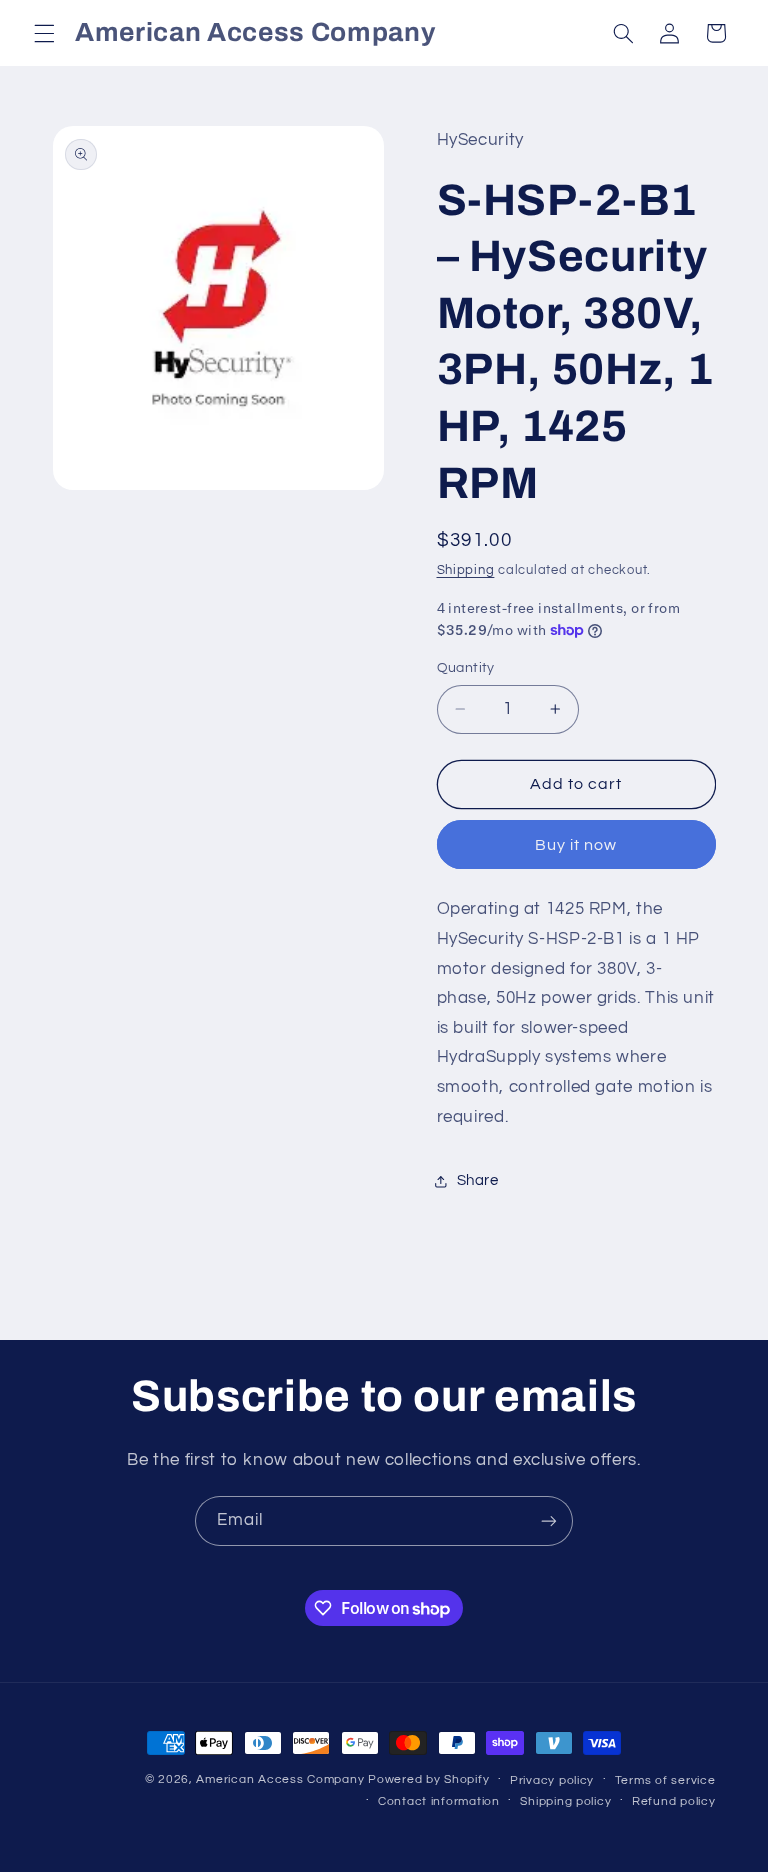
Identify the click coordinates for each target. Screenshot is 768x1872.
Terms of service (665, 1780)
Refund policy (674, 1801)
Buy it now (576, 845)
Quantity (466, 668)
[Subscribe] (549, 1520)
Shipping (466, 570)
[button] (44, 33)
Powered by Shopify (428, 1779)
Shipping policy (565, 1801)
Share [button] (478, 1180)
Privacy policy (552, 1780)
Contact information (439, 1801)
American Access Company (280, 1779)
